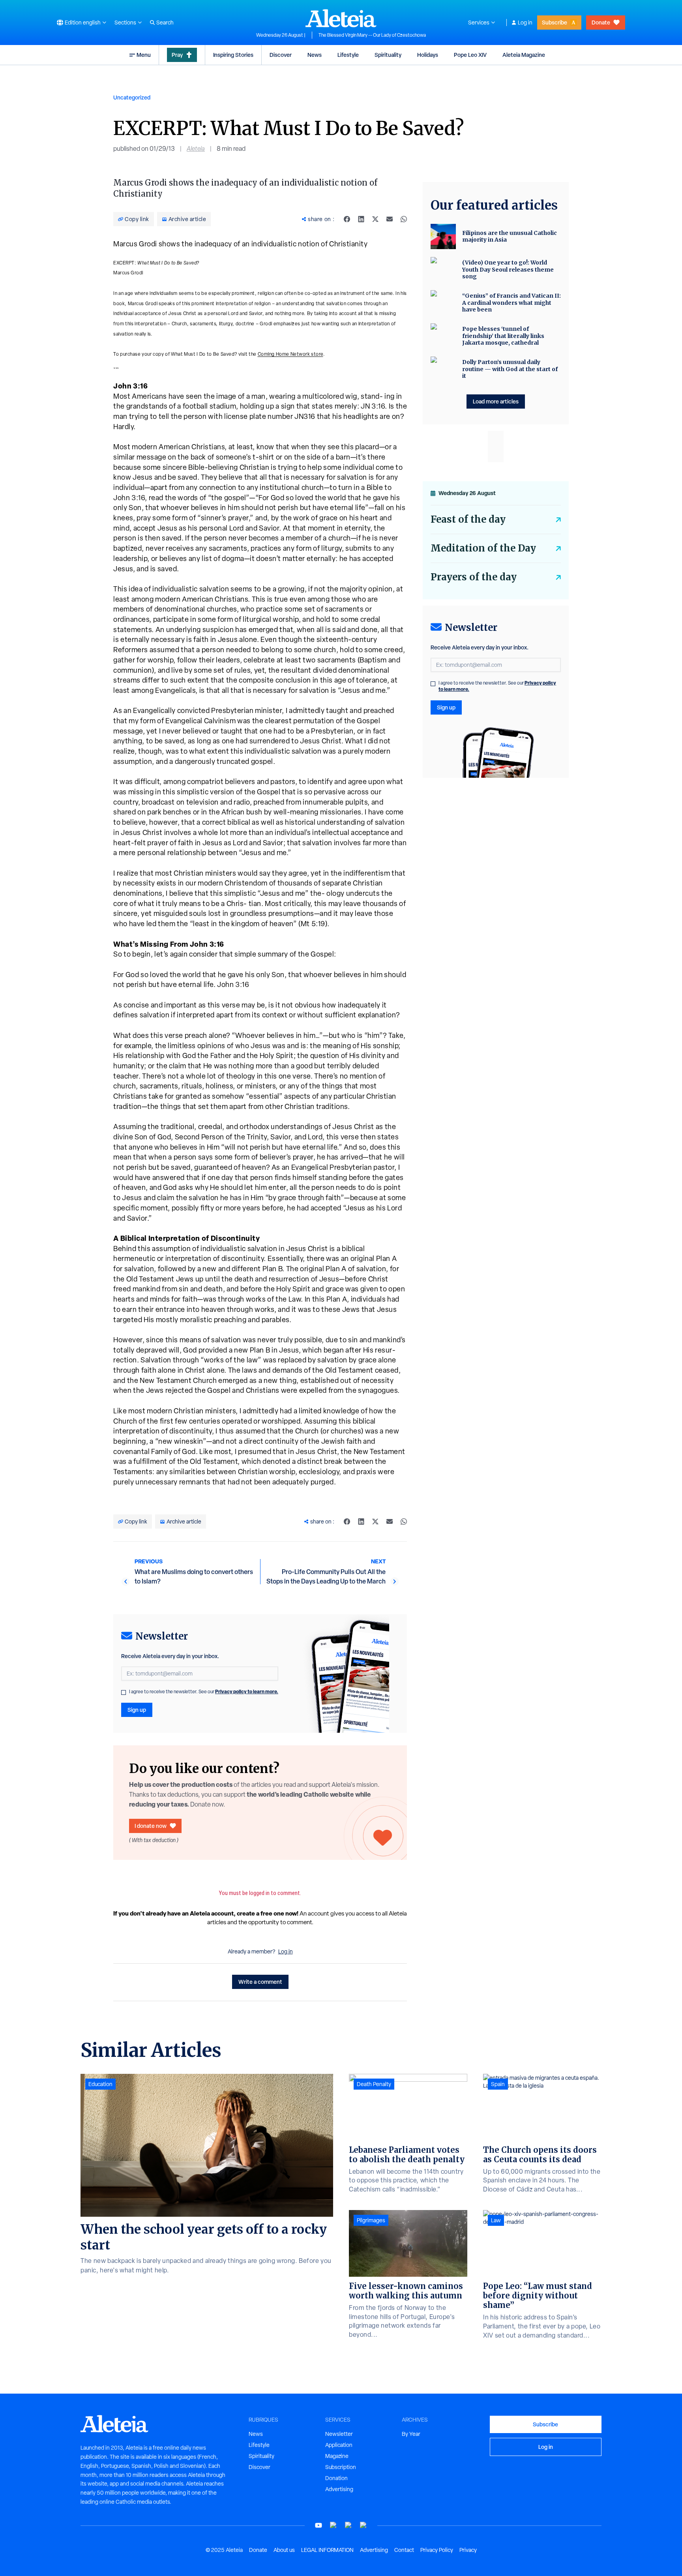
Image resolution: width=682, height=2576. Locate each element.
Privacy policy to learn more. (247, 1691)
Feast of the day (468, 519)
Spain (498, 2084)
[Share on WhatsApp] (404, 219)
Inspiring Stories (233, 55)
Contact (404, 2550)
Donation (336, 2478)
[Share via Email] (390, 219)
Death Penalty (374, 2084)
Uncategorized (132, 97)
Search (165, 23)
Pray (177, 55)
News (315, 55)
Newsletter (339, 2434)
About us (284, 2550)
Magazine (337, 2456)
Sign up (137, 1710)
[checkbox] (124, 1692)
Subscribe (555, 22)
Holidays (428, 55)
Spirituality (388, 55)
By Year (411, 2434)
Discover (281, 55)
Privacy (468, 2550)
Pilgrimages (371, 2220)
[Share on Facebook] (347, 219)
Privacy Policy (437, 2550)
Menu (144, 55)
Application (339, 2445)
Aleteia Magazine (524, 55)
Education (100, 2084)
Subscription (341, 2467)
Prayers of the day (474, 577)
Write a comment (260, 1982)
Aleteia (196, 149)
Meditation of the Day (483, 548)
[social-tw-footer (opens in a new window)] (348, 2525)
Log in (525, 23)
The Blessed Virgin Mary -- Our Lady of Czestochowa (372, 35)
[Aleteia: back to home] (341, 18)
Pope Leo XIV (470, 55)
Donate (601, 22)
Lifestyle (348, 55)
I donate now (151, 1826)
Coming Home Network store (290, 354)
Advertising (339, 2489)
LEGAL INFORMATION (327, 2550)
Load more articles (496, 401)
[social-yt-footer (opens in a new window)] (319, 2525)
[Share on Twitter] (375, 219)
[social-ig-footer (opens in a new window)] (363, 2525)
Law (496, 2220)
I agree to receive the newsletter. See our (204, 1692)
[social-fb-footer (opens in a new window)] (334, 2525)
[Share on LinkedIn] (361, 219)
